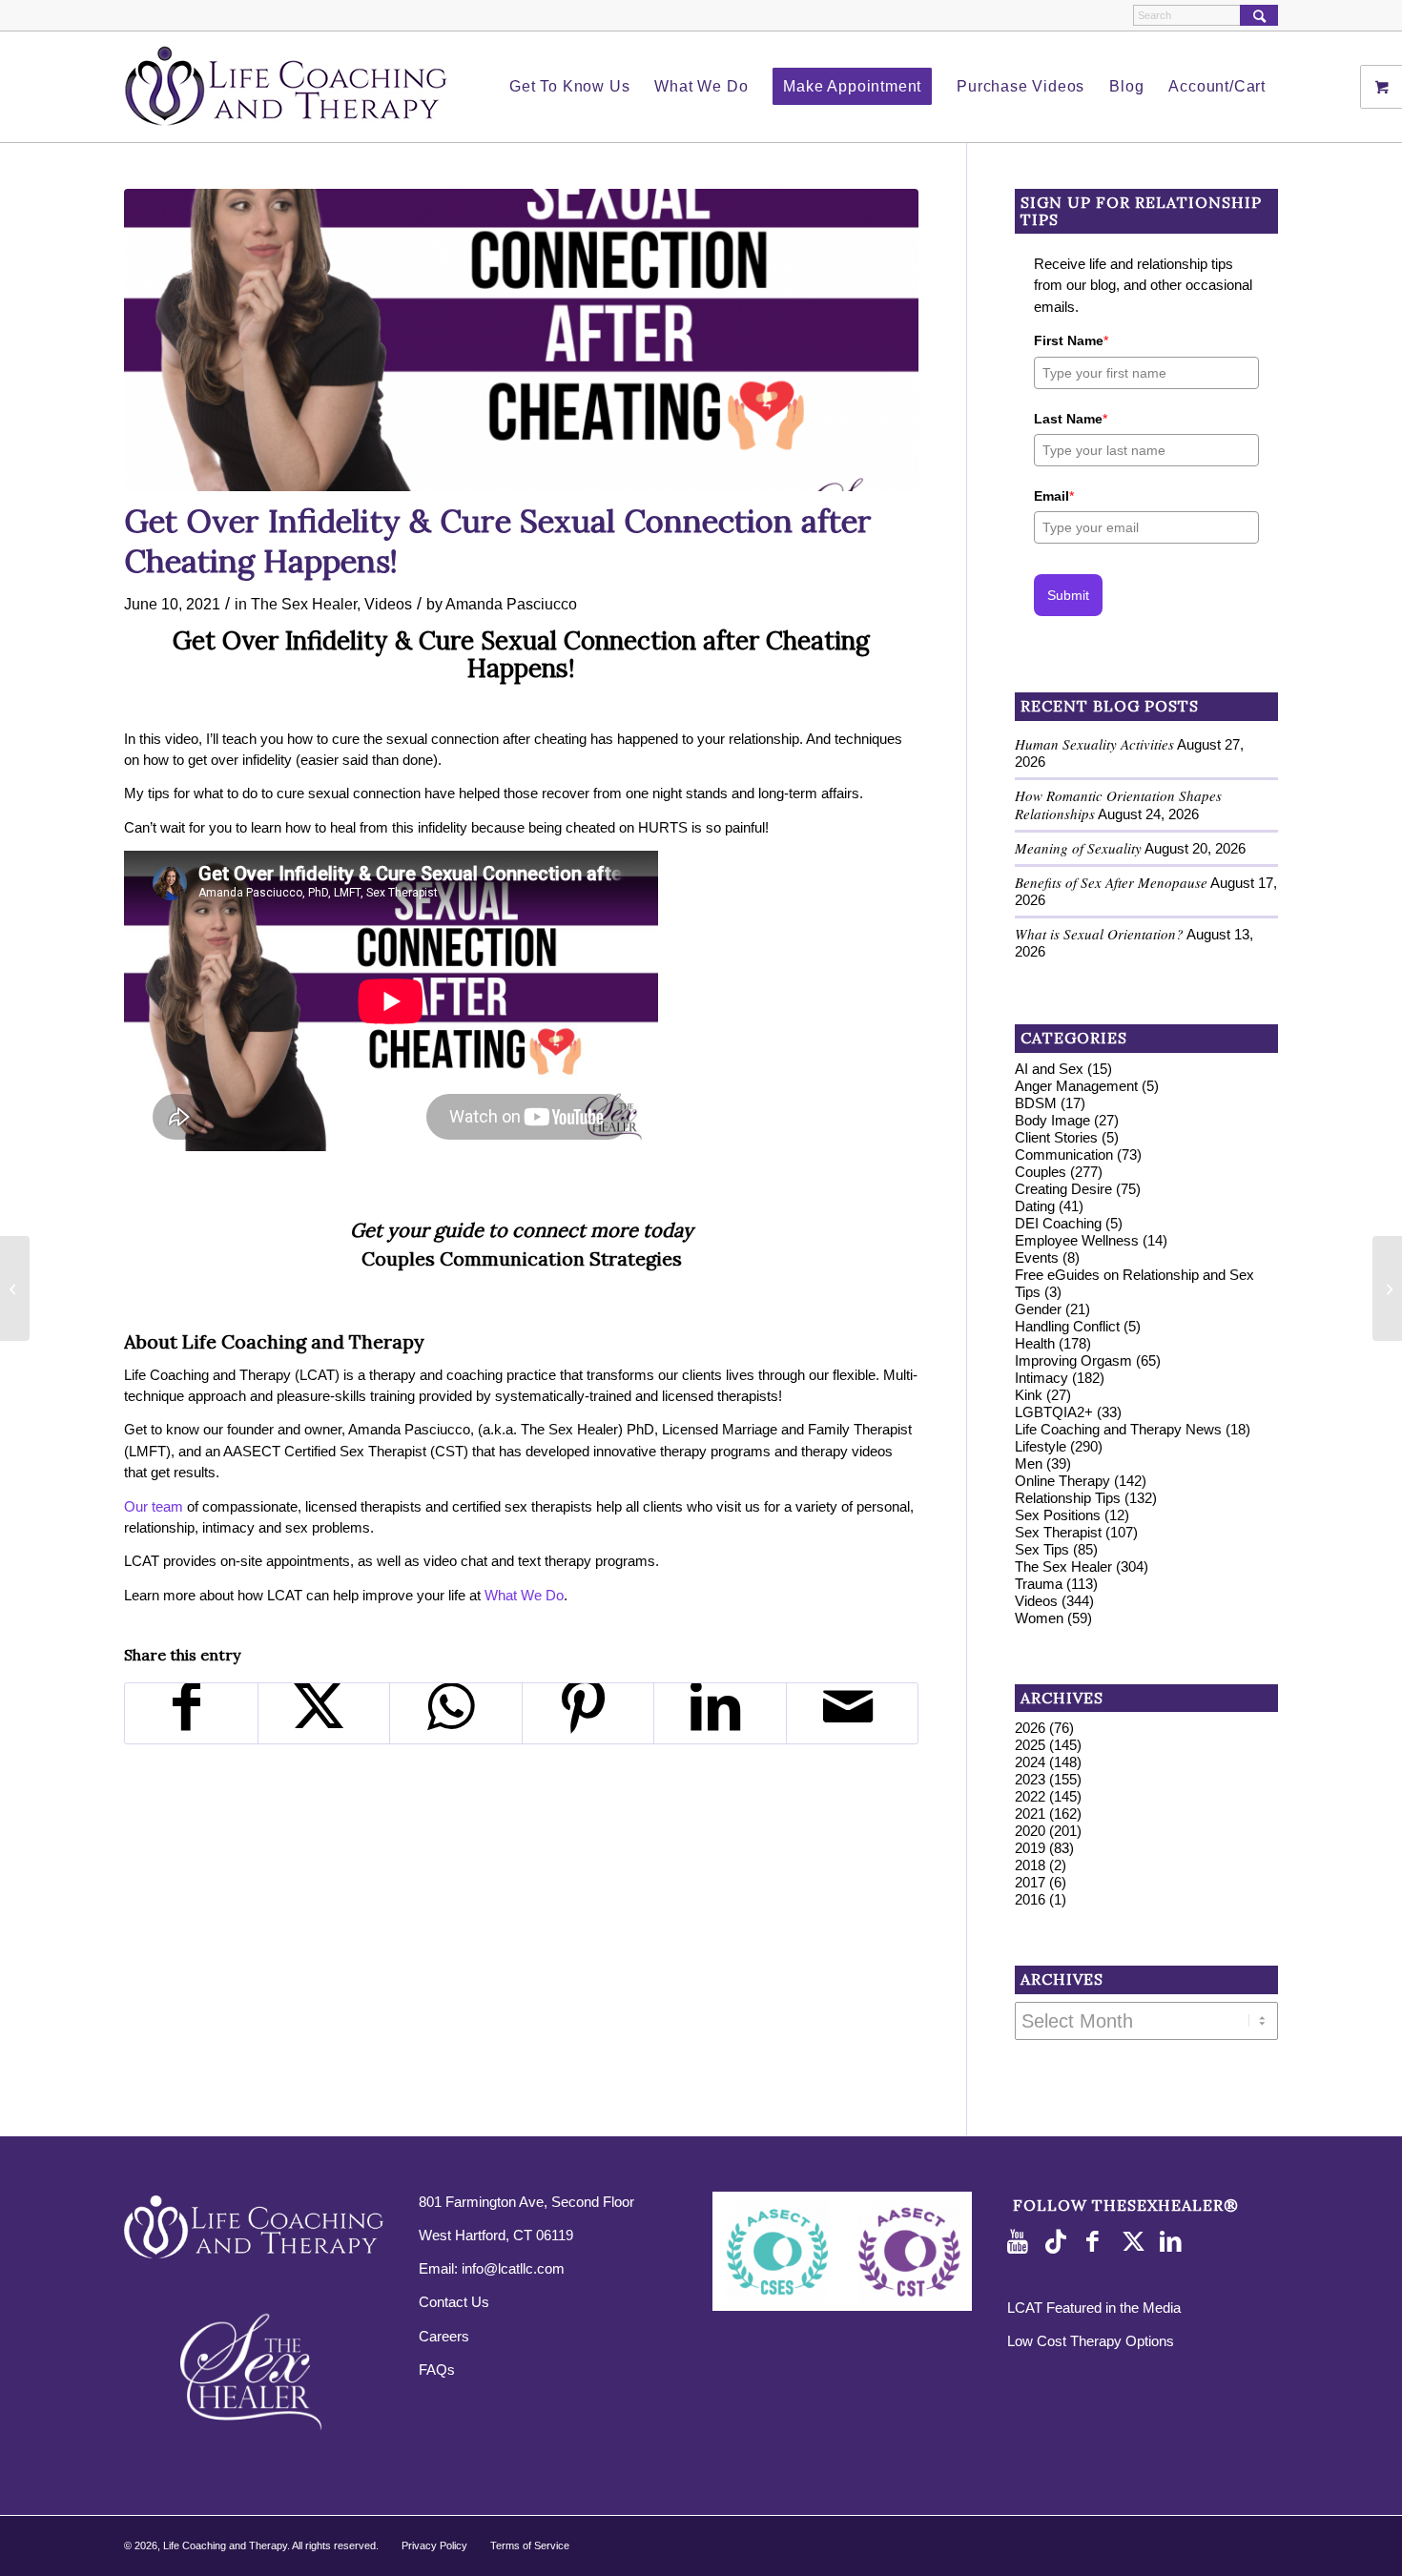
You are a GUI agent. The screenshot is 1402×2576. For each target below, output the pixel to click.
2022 (1030, 1796)
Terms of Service (530, 2545)
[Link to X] (1136, 2242)
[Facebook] (1098, 2242)
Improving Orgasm (1073, 1360)
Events (1037, 1257)
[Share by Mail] (853, 1713)
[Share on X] (324, 1713)
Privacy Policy (434, 2545)
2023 (1030, 1779)
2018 (1030, 1865)
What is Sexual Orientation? (1099, 934)
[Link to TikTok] (1060, 2242)
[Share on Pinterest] (588, 1713)
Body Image (1052, 1120)
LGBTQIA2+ (1054, 1412)
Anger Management (1076, 1086)
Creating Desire (1063, 1189)
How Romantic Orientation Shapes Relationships (1118, 804)
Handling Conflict (1067, 1326)
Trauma (1039, 1584)
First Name (1071, 340)
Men (1029, 1463)
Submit (1068, 595)
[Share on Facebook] (191, 1713)
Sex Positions (1058, 1515)
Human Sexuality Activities (1094, 744)
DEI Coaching (1058, 1223)
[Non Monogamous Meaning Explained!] (15, 1288)
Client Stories (1056, 1137)
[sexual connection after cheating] (521, 340)
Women (1039, 1618)
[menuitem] (569, 87)
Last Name (1071, 419)
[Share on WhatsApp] (456, 1713)
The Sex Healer (304, 604)
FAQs (437, 2370)
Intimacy (1041, 1378)
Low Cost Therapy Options (1091, 2341)
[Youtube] (1021, 2242)
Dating (1035, 1206)
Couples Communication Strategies (522, 1258)
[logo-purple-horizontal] (286, 87)
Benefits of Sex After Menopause (1111, 882)
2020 (1030, 1831)
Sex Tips (1042, 1549)
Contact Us (454, 2302)
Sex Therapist (1058, 1532)
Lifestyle (1041, 1446)
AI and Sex (1049, 1069)
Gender (1038, 1309)
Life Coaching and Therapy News (1118, 1429)
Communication (1064, 1154)
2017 (1030, 1882)
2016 (1030, 1899)
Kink (1029, 1395)
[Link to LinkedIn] (1174, 2242)
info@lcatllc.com (513, 2268)
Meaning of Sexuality (1078, 848)
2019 (1030, 1848)
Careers (444, 2336)
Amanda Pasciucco (511, 604)
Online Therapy (1062, 1481)
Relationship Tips (1068, 1498)
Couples (1041, 1172)
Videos (388, 604)
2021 (1030, 1814)
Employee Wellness (1077, 1240)
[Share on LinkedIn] (720, 1713)
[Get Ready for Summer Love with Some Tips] (1387, 1288)
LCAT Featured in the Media (1094, 2308)
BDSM (1036, 1103)
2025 (1030, 1745)
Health (1035, 1343)
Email (1054, 496)
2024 (1030, 1762)
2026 (1030, 1728)
